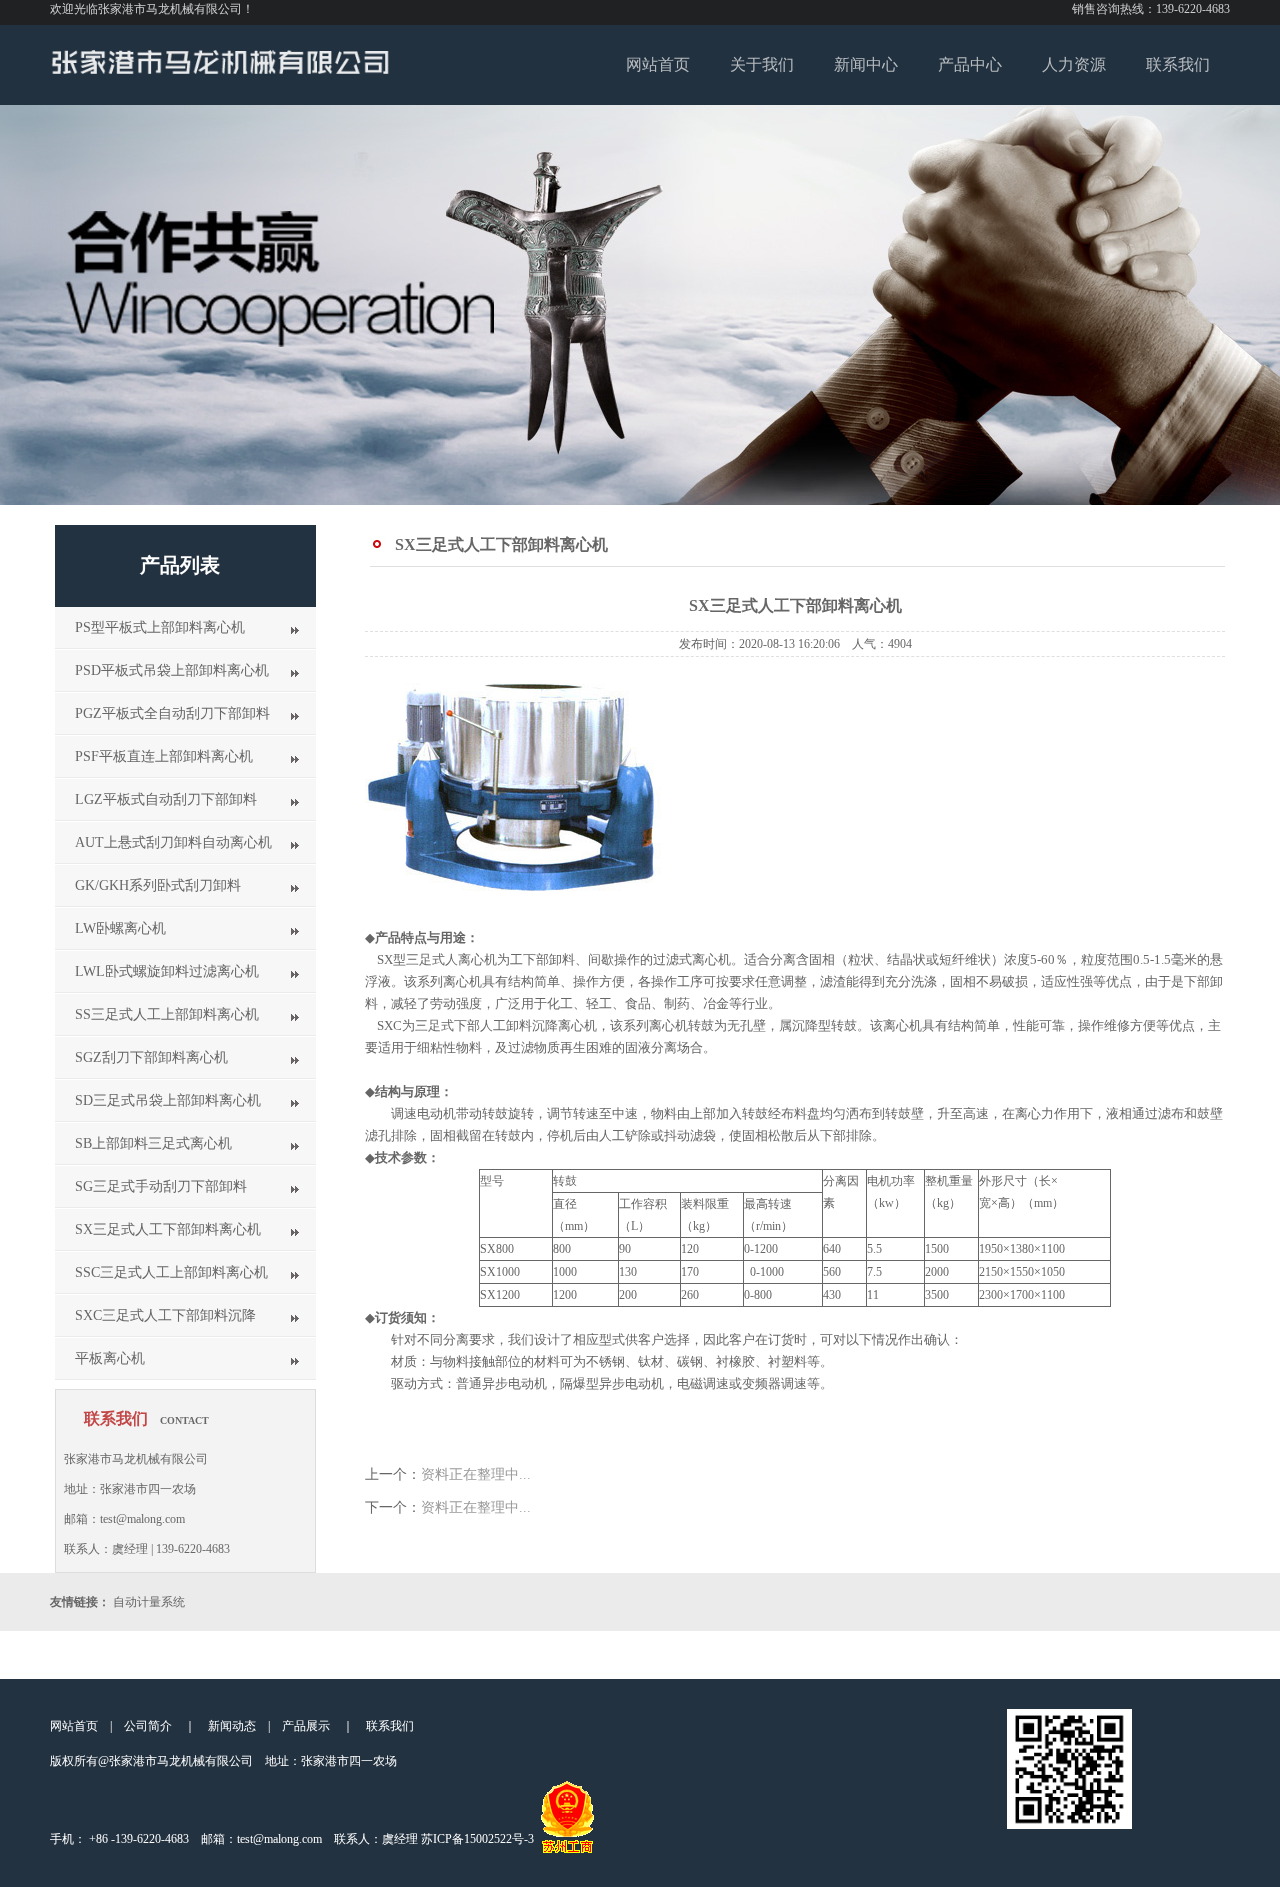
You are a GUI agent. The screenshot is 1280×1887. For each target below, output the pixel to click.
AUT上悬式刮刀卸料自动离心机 (173, 842)
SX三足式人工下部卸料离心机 (168, 1229)
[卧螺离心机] (220, 71)
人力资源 (1074, 64)
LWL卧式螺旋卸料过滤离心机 (167, 971)
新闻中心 (866, 64)
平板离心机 (110, 1358)
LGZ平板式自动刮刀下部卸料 (166, 799)
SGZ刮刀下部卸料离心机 (151, 1057)
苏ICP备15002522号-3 (477, 1839)
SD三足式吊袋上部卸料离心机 (168, 1100)
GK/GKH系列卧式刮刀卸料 (158, 885)
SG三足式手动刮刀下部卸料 (161, 1186)
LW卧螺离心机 (120, 928)
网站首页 (658, 64)
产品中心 (970, 64)
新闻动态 (232, 1726)
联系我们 (1178, 64)
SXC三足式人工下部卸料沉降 (165, 1315)
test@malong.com (279, 1839)
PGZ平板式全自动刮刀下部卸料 (172, 713)
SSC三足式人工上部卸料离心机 (171, 1272)
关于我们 (762, 64)
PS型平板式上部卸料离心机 (160, 627)
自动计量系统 (149, 1602)
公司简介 (148, 1726)
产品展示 (306, 1726)
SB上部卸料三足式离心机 (153, 1143)
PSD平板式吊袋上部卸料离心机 (172, 670)
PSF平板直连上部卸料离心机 (164, 756)
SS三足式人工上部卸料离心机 (167, 1014)
